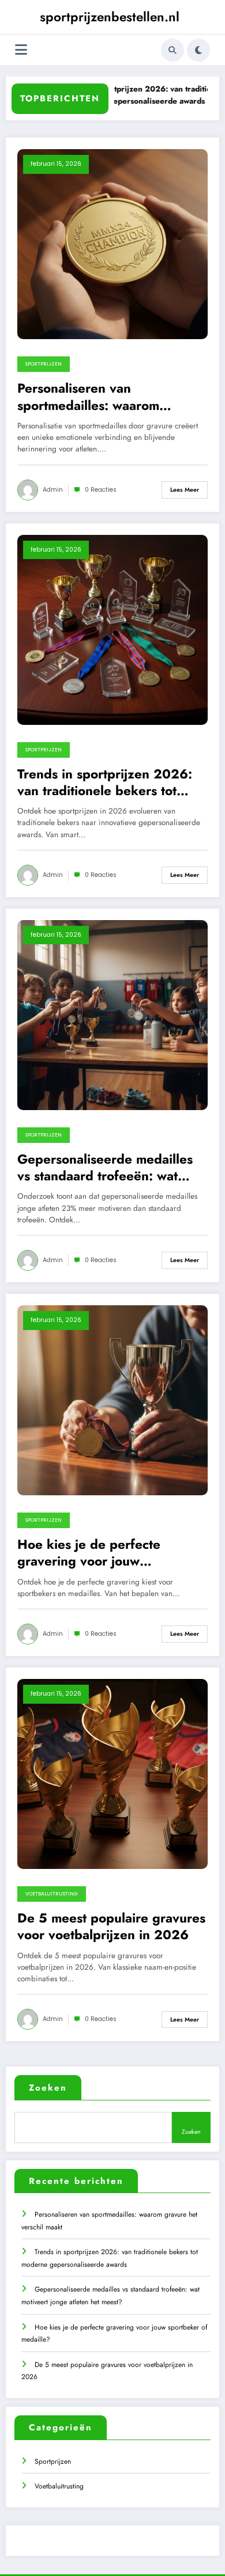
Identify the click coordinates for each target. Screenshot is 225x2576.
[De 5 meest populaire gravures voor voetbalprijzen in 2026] (112, 1773)
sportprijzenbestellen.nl (110, 17)
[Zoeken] (172, 50)
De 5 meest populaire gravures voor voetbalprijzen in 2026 (111, 1927)
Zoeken (48, 2088)
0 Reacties (101, 490)
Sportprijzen (44, 364)
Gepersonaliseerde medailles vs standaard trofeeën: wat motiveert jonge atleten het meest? (105, 1168)
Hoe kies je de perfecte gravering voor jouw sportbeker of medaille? (90, 1553)
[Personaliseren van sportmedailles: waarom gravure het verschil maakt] (112, 244)
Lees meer (185, 490)
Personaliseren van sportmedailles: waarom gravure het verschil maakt (97, 397)
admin (53, 490)
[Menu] (21, 50)
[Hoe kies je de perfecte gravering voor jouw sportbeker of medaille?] (112, 1400)
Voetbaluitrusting (52, 1894)
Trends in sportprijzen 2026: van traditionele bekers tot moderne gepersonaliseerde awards (105, 783)
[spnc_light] (198, 50)
